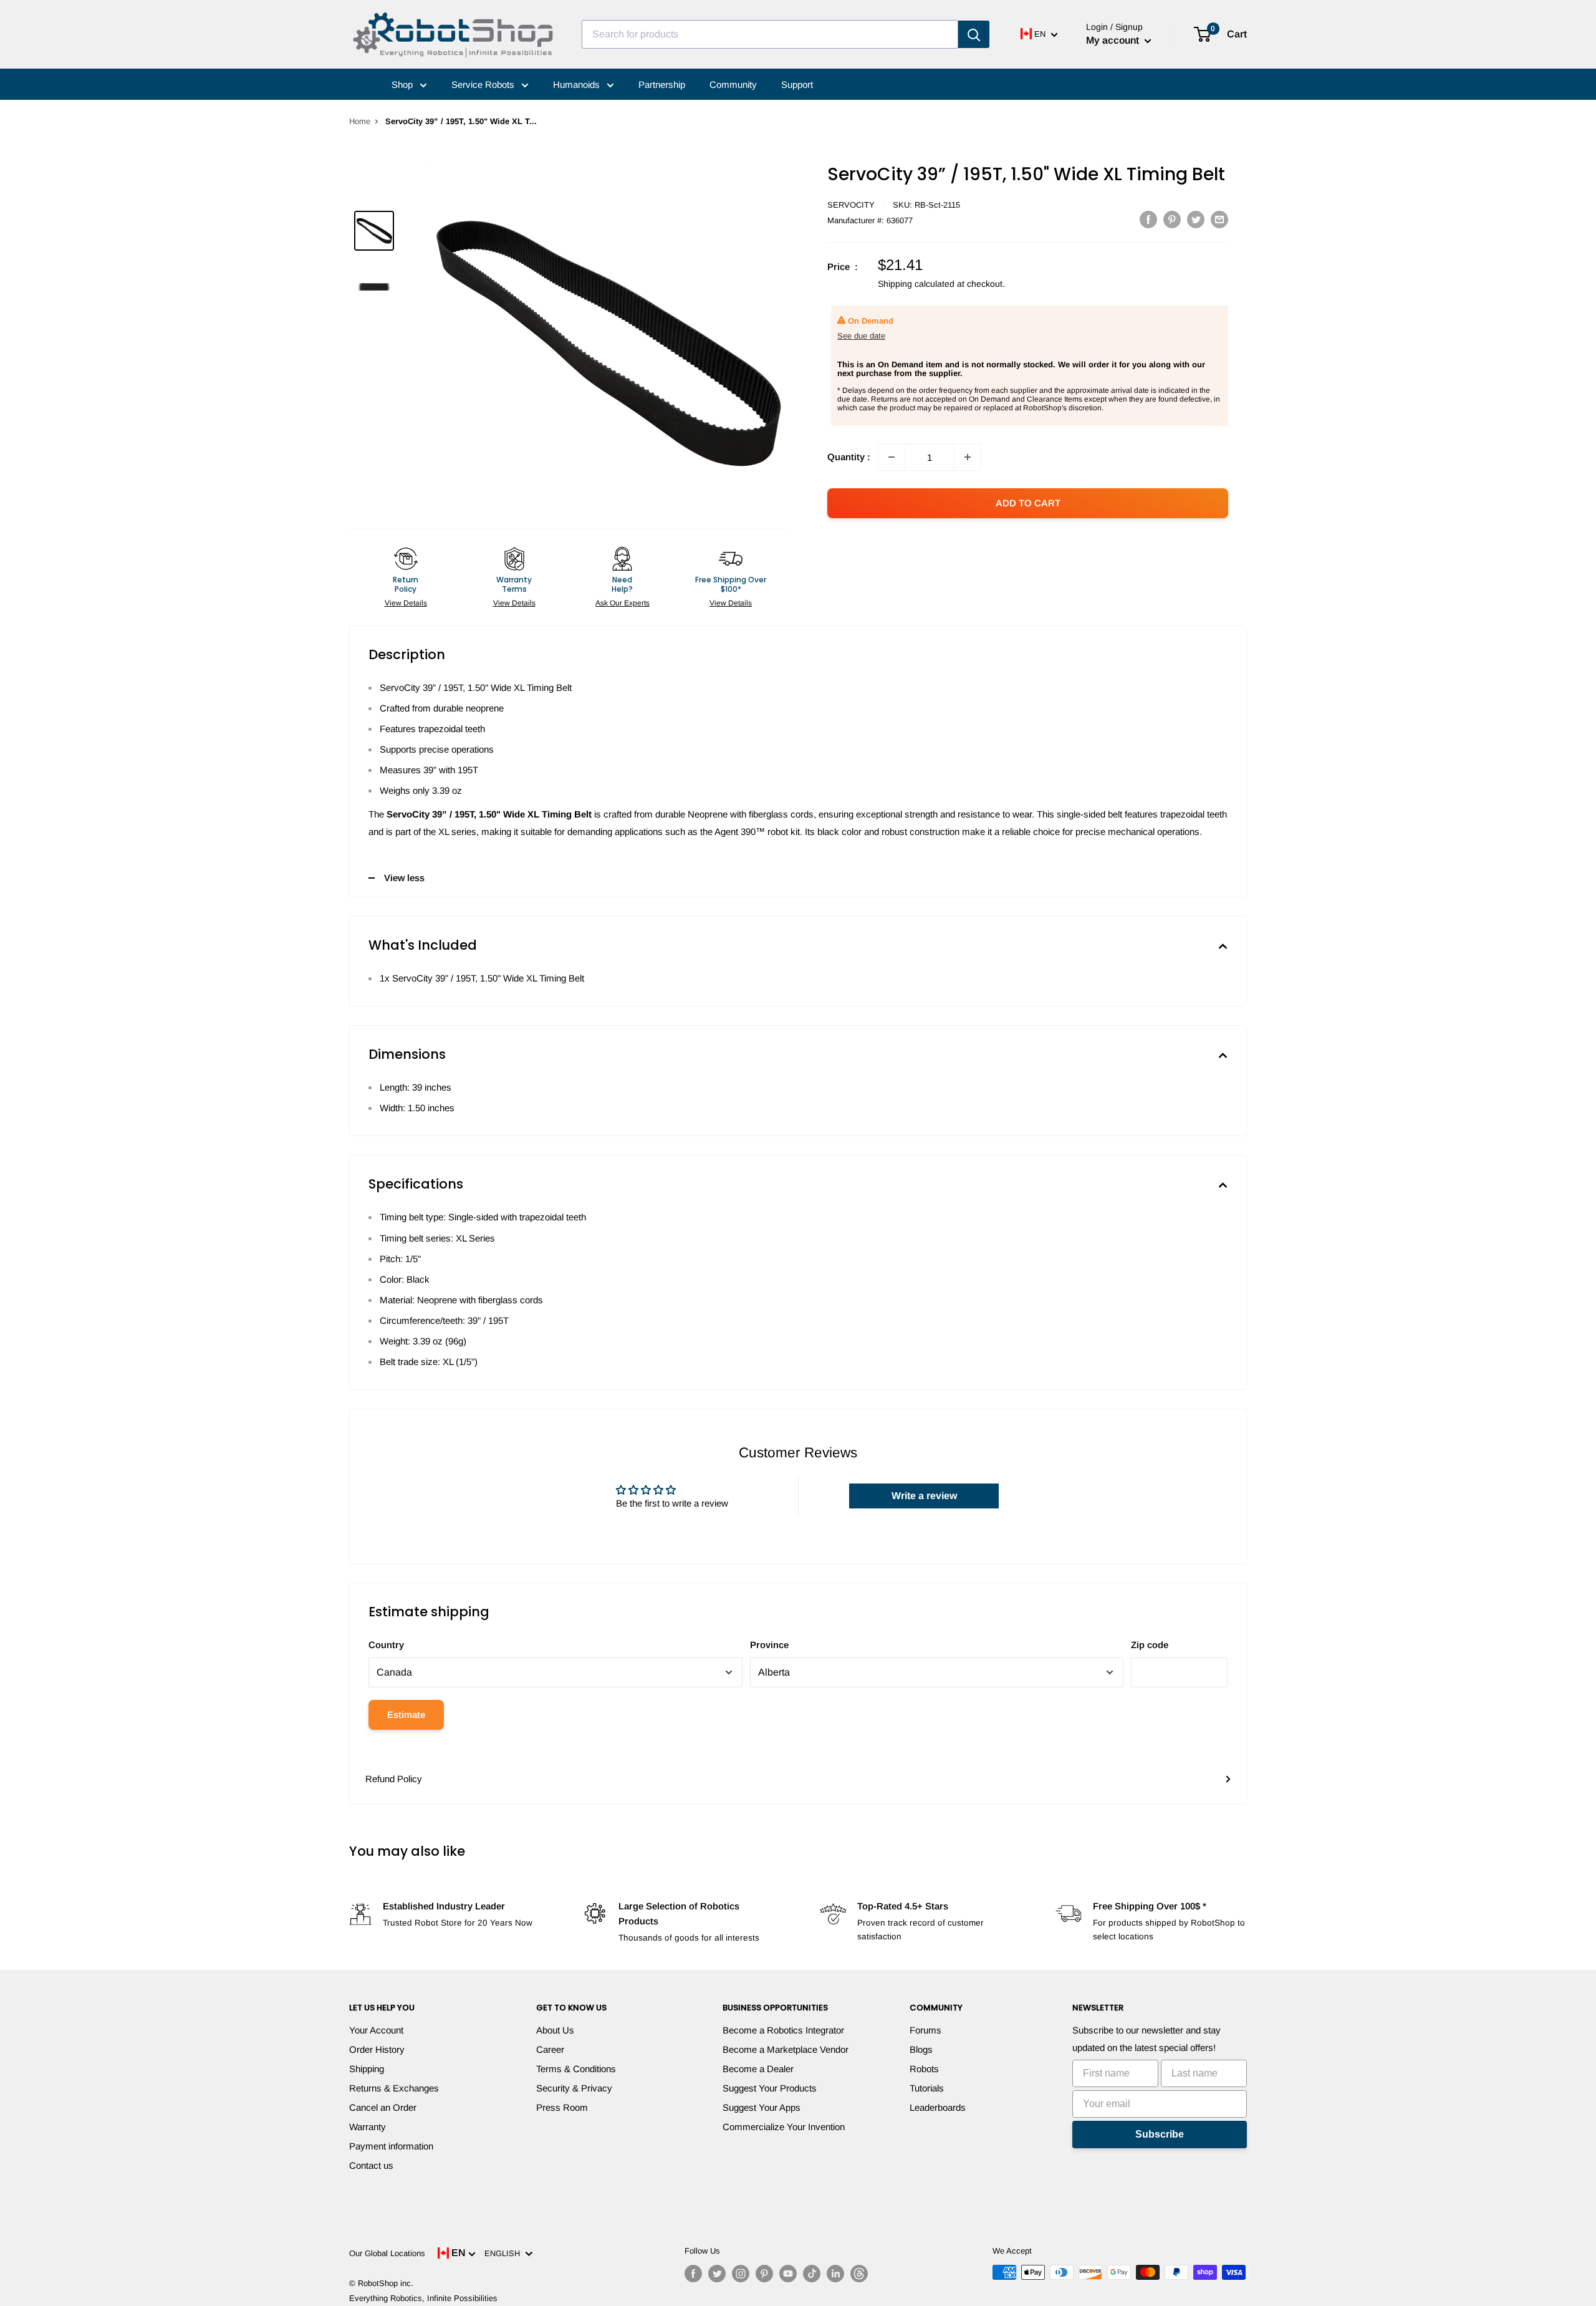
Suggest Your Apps (762, 2107)
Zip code (1150, 1645)
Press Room (562, 2107)
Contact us (371, 2165)
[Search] (974, 34)
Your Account (376, 2030)
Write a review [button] (924, 1496)
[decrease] (892, 457)
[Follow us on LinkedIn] (835, 2274)
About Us (555, 2030)
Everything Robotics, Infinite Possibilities (423, 2298)
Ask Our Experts (623, 603)
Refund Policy (394, 1779)
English (505, 2253)
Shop (403, 84)
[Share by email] (1219, 219)
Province (769, 1645)
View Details (406, 603)
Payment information (391, 2146)
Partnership (662, 84)
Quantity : (849, 457)
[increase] (968, 457)
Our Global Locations (387, 2253)
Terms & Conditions (576, 2069)
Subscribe (1160, 2134)
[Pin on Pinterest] (1172, 219)
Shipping (367, 2069)
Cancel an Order (383, 2107)
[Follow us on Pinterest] (764, 2274)
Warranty (368, 2127)
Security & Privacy (574, 2088)
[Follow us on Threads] (859, 2274)
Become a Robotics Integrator (783, 2030)
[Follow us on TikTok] (812, 2274)
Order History (377, 2049)
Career (550, 2049)
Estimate (406, 1715)
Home (360, 121)
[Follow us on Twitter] (717, 2274)
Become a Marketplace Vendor (786, 2049)
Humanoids (578, 84)
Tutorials (927, 2088)
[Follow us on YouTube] (788, 2274)
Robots (924, 2069)
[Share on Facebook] (1148, 219)
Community (733, 84)
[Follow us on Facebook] (693, 2274)
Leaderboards (938, 2107)
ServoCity (851, 205)
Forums (925, 2030)
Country (386, 1645)
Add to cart (1028, 503)
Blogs (921, 2049)
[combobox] (770, 34)
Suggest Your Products (770, 2088)
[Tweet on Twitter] (1196, 219)
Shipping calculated (916, 284)
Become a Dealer (758, 2069)
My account (1114, 40)
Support (797, 84)
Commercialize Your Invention (784, 2127)
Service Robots (484, 84)
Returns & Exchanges (394, 2088)
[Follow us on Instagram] (741, 2274)
